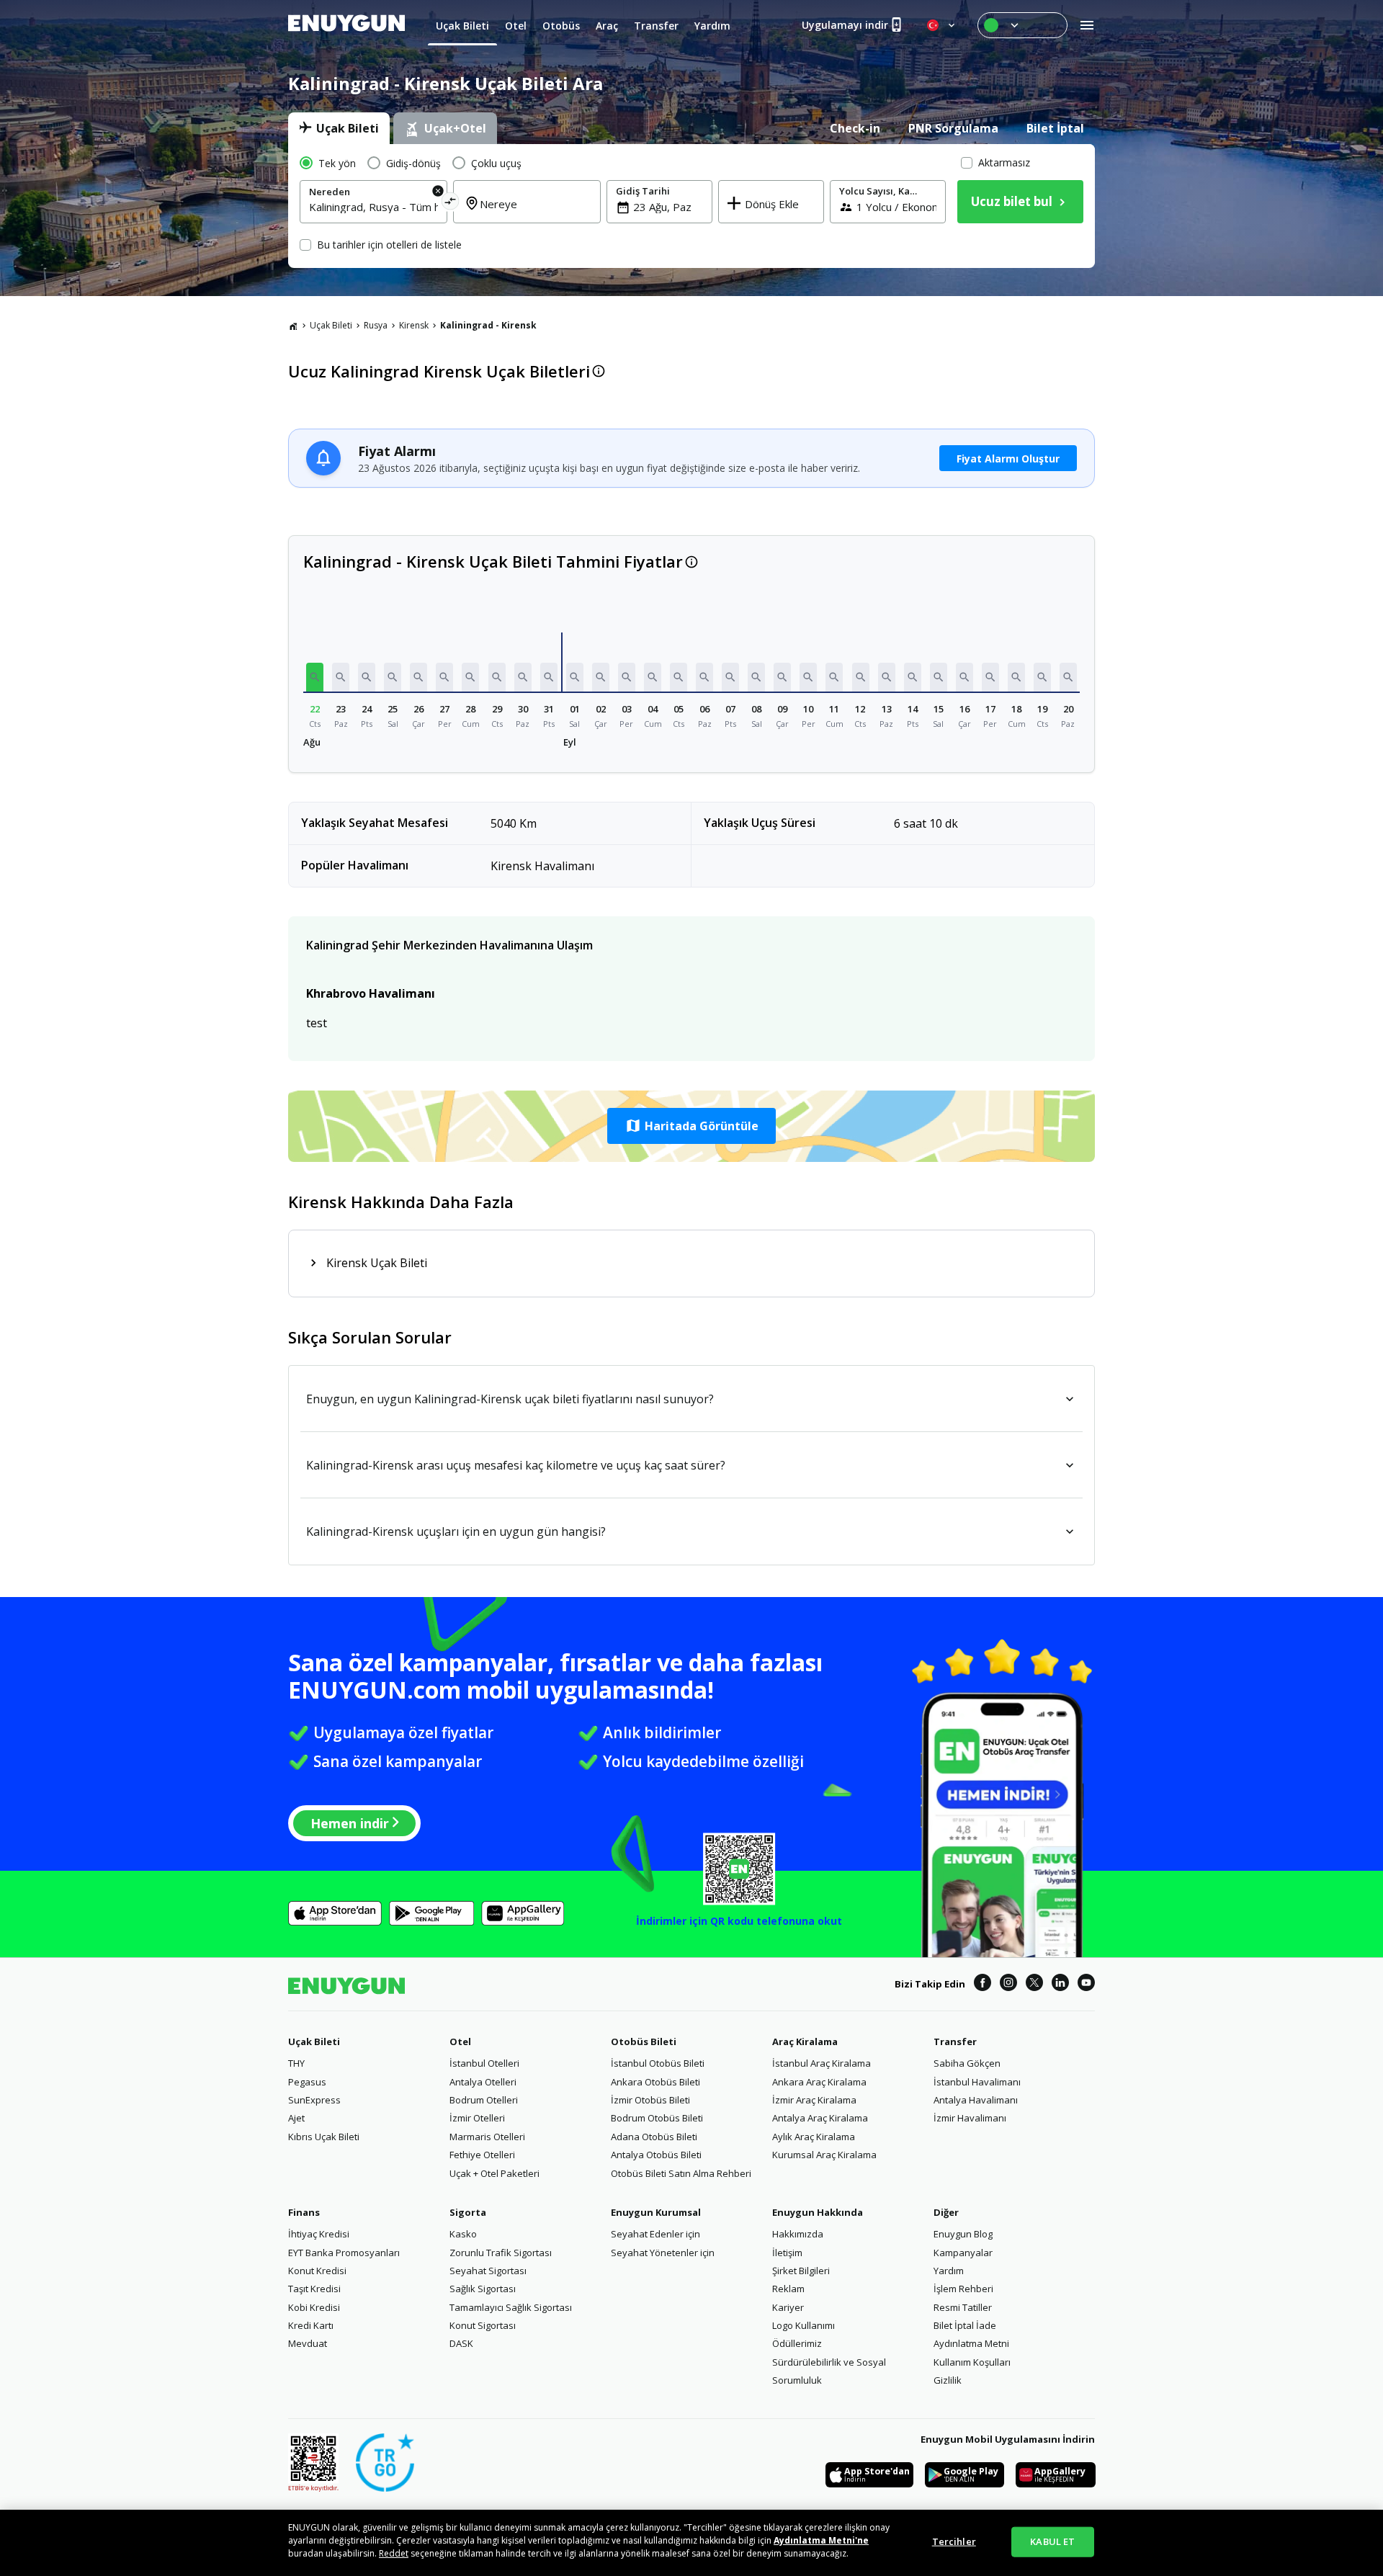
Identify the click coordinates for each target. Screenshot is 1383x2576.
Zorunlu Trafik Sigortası (501, 2253)
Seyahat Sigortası (488, 2271)
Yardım (949, 2271)
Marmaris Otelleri (487, 2137)
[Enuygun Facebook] (983, 1985)
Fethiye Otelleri (482, 2155)
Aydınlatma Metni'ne (821, 2540)
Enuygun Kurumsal (656, 2212)
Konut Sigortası (483, 2325)
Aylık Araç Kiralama (814, 2137)
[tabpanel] (691, 206)
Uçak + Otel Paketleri (494, 2173)
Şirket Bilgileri (801, 2271)
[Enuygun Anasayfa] (346, 25)
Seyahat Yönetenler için (663, 2253)
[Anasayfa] (293, 326)
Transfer (955, 2041)
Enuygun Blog (963, 2234)
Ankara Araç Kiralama (819, 2082)
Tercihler (954, 2541)
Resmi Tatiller (963, 2307)
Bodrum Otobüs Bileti (657, 2118)
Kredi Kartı (311, 2325)
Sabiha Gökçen (967, 2063)
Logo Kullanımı (804, 2325)
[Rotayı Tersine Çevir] (451, 204)
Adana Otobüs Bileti (654, 2137)
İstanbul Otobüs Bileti (658, 2063)
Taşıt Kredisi (314, 2289)
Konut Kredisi (317, 2271)
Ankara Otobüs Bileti (655, 2082)
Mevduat (308, 2343)
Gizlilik (948, 2380)
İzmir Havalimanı (970, 2118)
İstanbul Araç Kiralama (822, 2063)
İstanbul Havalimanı (977, 2082)
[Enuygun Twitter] (1034, 1985)
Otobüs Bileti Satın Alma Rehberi (681, 2173)
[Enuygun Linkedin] (1060, 1985)
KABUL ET (1052, 2541)
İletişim (787, 2253)
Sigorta (468, 2212)
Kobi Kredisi (314, 2307)
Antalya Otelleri (483, 2082)
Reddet (394, 2553)
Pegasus (307, 2082)
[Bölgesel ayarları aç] (942, 25)
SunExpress (314, 2100)
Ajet (296, 2118)
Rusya (376, 325)
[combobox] (373, 207)
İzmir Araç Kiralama (814, 2100)
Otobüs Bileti (644, 2041)
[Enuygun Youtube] (1086, 1985)
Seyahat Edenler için (655, 2234)
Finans (304, 2212)
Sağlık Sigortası (483, 2289)
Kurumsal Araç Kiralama (824, 2155)
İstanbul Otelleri (484, 2063)
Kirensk (414, 325)
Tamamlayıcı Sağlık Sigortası (511, 2307)
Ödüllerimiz (797, 2343)
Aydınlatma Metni (971, 2343)
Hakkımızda (798, 2234)
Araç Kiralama (805, 2041)
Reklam (788, 2289)
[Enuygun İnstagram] (1008, 1985)
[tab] (339, 128)
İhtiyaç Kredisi (319, 2234)
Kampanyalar (963, 2253)
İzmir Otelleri (477, 2118)
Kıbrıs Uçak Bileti (324, 2137)
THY (296, 2063)
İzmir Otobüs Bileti (650, 2100)
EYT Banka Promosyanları (344, 2253)
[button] (315, 677)
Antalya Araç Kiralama (820, 2118)
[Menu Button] (1022, 25)
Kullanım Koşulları (972, 2362)
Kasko (463, 2234)
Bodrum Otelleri (484, 2100)
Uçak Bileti (331, 325)
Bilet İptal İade (965, 2325)
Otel (460, 2041)
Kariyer (788, 2307)
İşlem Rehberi (963, 2289)
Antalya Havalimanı (976, 2100)
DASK (461, 2343)
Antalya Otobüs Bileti (656, 2155)
